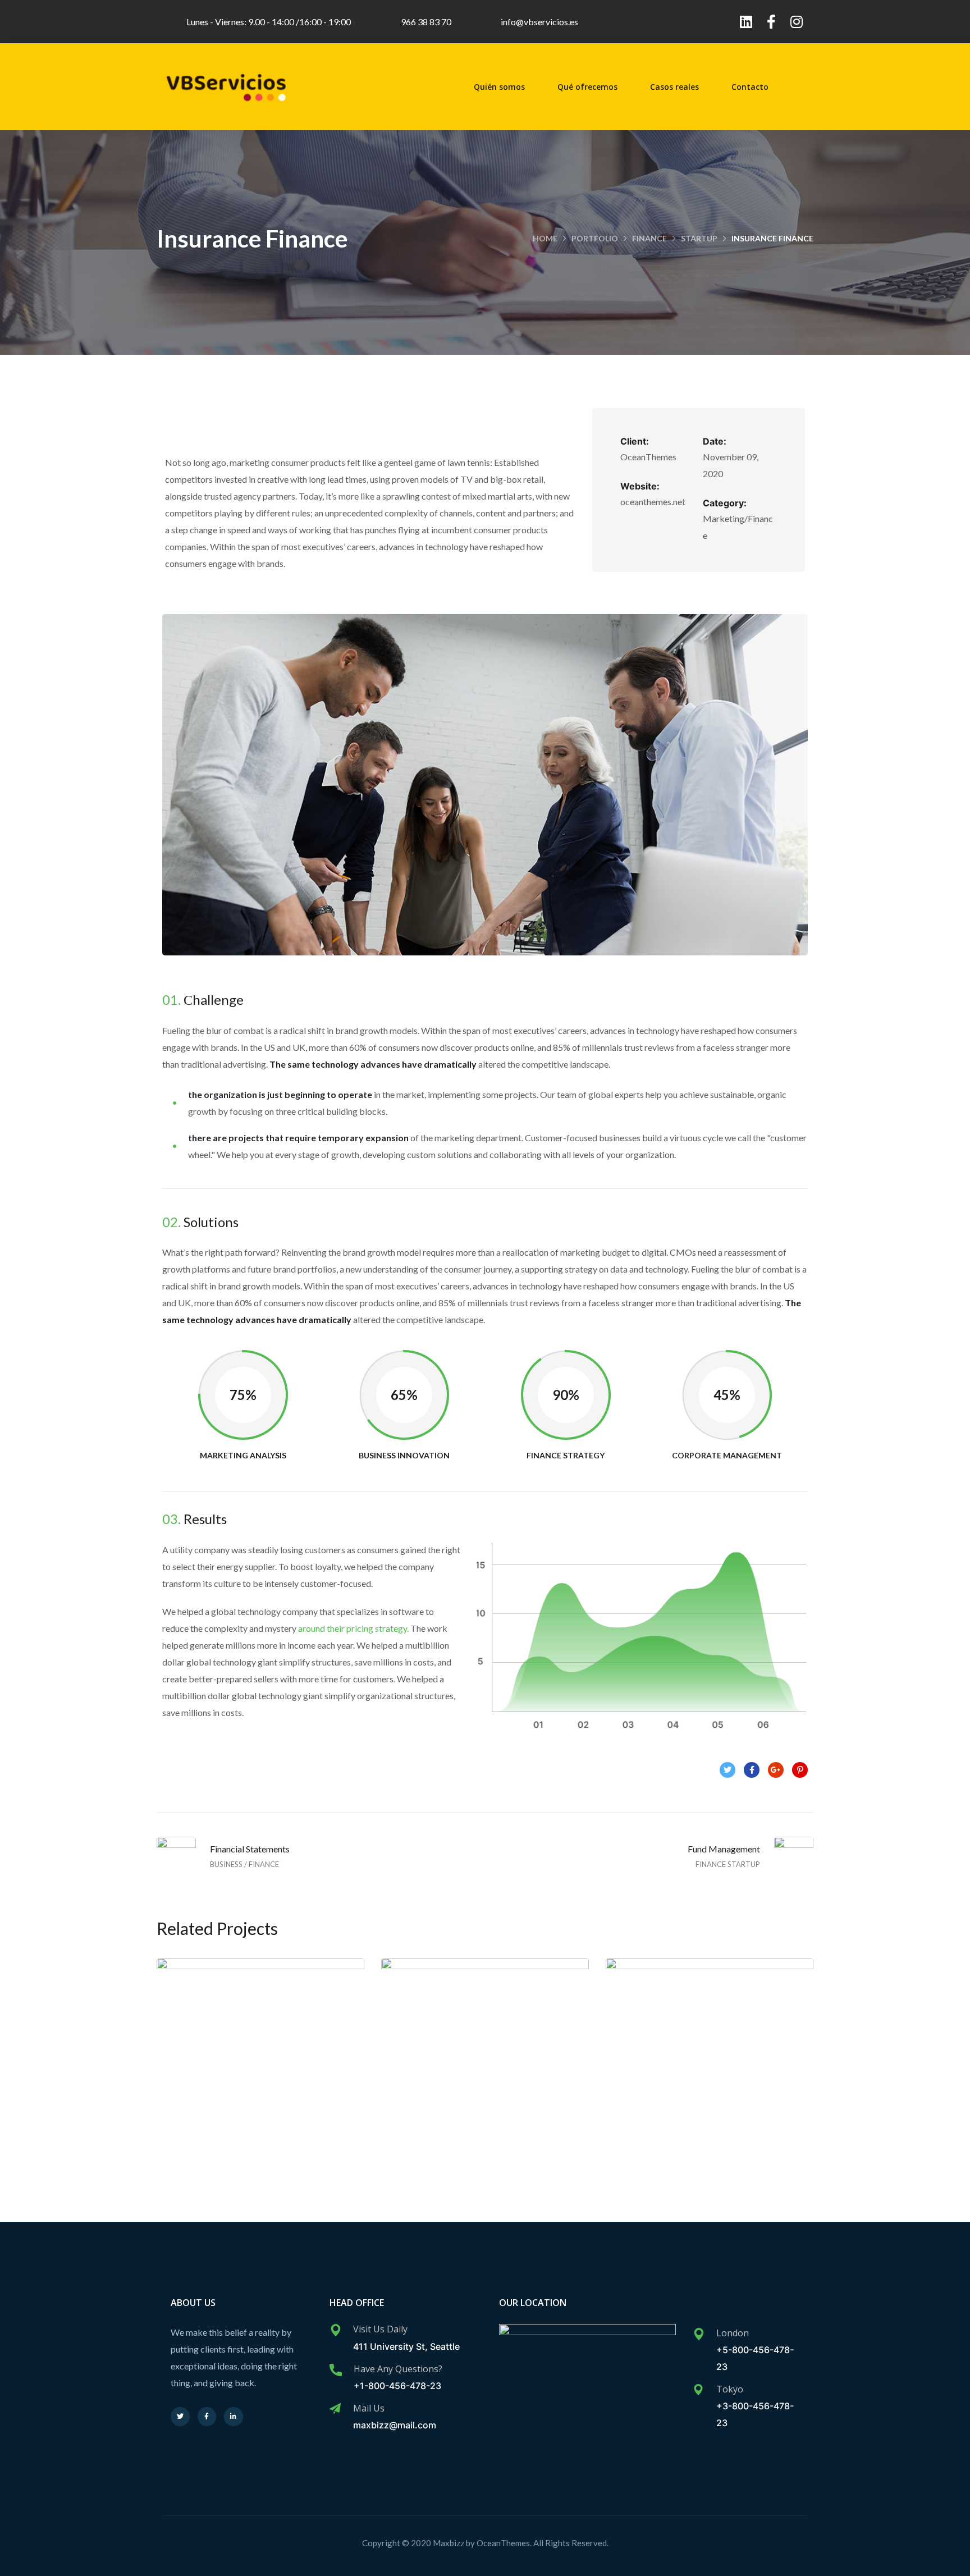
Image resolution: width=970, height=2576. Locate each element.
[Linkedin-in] (234, 2417)
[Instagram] (796, 22)
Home (545, 238)
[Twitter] (180, 2417)
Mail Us (369, 2408)
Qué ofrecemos (587, 87)
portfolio (595, 238)
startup (699, 238)
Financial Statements (710, 2073)
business (688, 2097)
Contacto (750, 87)
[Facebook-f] (771, 22)
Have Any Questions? (398, 2369)
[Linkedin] (746, 22)
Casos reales (674, 87)
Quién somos (499, 87)
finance (649, 238)
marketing (283, 2097)
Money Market (260, 2073)
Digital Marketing (485, 2073)
